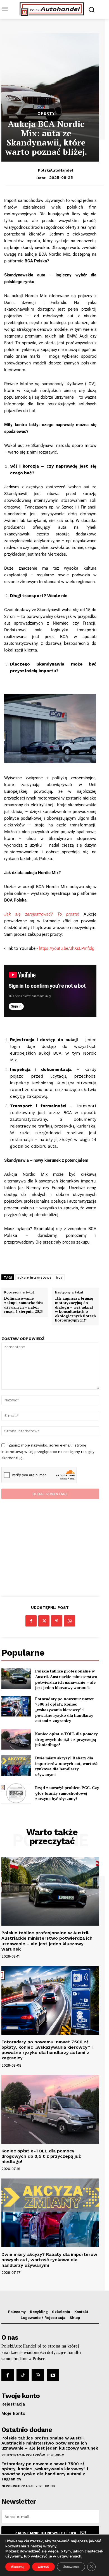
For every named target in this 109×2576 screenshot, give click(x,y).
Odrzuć (43, 2567)
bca (59, 1277)
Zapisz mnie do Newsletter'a (46, 2533)
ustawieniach (69, 2556)
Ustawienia (71, 2567)
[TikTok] (23, 2375)
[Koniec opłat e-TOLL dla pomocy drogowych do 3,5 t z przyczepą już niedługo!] (16, 1739)
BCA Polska (36, 261)
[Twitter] (44, 1621)
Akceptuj (18, 2567)
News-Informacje (18, 2486)
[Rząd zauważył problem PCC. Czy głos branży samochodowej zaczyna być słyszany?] (16, 1793)
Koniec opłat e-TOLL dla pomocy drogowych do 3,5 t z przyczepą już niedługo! (66, 1739)
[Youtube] (53, 2375)
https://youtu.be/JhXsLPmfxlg (67, 948)
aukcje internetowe (34, 1277)
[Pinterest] (57, 1621)
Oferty (46, 113)
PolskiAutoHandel (56, 170)
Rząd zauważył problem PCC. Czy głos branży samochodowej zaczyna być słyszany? (67, 1793)
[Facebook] (31, 1621)
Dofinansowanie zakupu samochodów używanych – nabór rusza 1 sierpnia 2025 (24, 1305)
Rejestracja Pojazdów (23, 2455)
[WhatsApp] (70, 1621)
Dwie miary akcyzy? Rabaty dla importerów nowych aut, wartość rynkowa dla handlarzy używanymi (66, 1766)
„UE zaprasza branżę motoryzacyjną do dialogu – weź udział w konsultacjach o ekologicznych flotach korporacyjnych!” (75, 1309)
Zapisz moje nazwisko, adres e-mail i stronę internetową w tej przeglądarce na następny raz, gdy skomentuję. (48, 1452)
